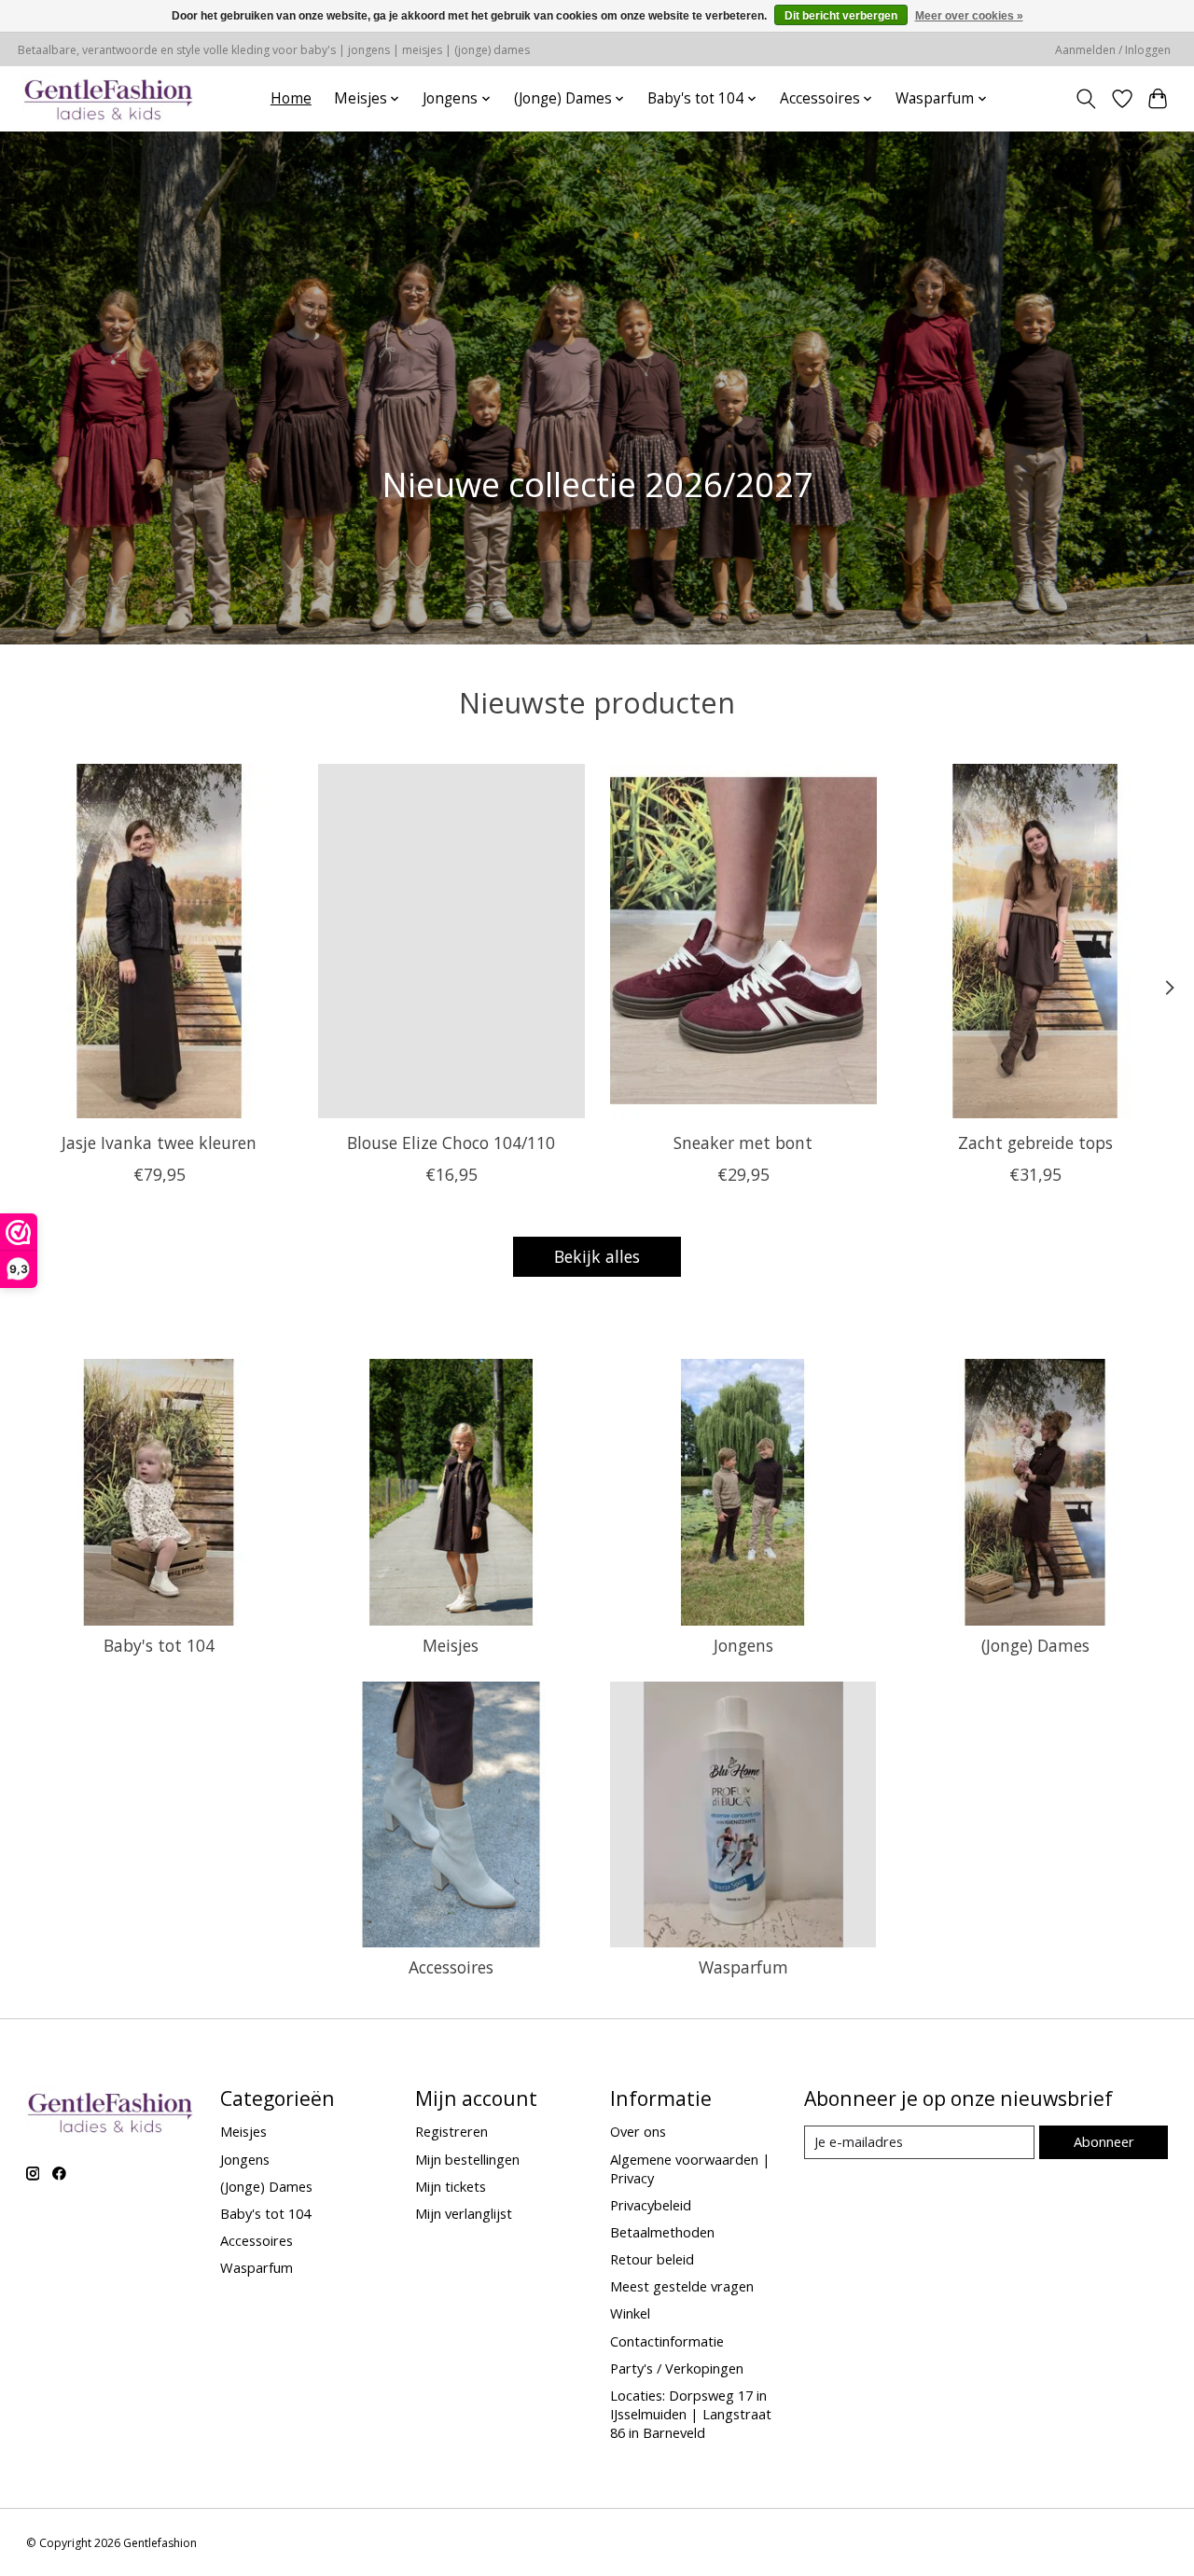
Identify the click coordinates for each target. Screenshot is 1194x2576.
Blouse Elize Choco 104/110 (451, 1143)
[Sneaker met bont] (743, 941)
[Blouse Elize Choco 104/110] (451, 941)
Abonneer (1104, 2141)
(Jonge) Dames (1035, 1645)
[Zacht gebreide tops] (1035, 941)
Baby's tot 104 (159, 1645)
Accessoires (451, 1967)
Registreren (451, 2131)
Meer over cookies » (969, 16)
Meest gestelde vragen (682, 2286)
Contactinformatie (667, 2341)
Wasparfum (743, 1967)
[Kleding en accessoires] (109, 98)
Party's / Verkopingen (677, 2368)
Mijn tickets (451, 2186)
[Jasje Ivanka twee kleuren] (160, 941)
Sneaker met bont (743, 1143)
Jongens (743, 1645)
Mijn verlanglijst (464, 2213)
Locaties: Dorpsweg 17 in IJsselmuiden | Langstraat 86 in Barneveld (691, 2414)
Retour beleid (652, 2259)
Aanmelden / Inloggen (1113, 50)
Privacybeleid (651, 2205)
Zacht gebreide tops (1035, 1143)
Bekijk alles (597, 1256)
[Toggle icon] (1085, 99)
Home (291, 98)
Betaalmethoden (662, 2232)
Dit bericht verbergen (841, 16)
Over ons (638, 2131)
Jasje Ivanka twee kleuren (159, 1143)
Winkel (630, 2313)
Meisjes (451, 1645)
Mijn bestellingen (467, 2159)
